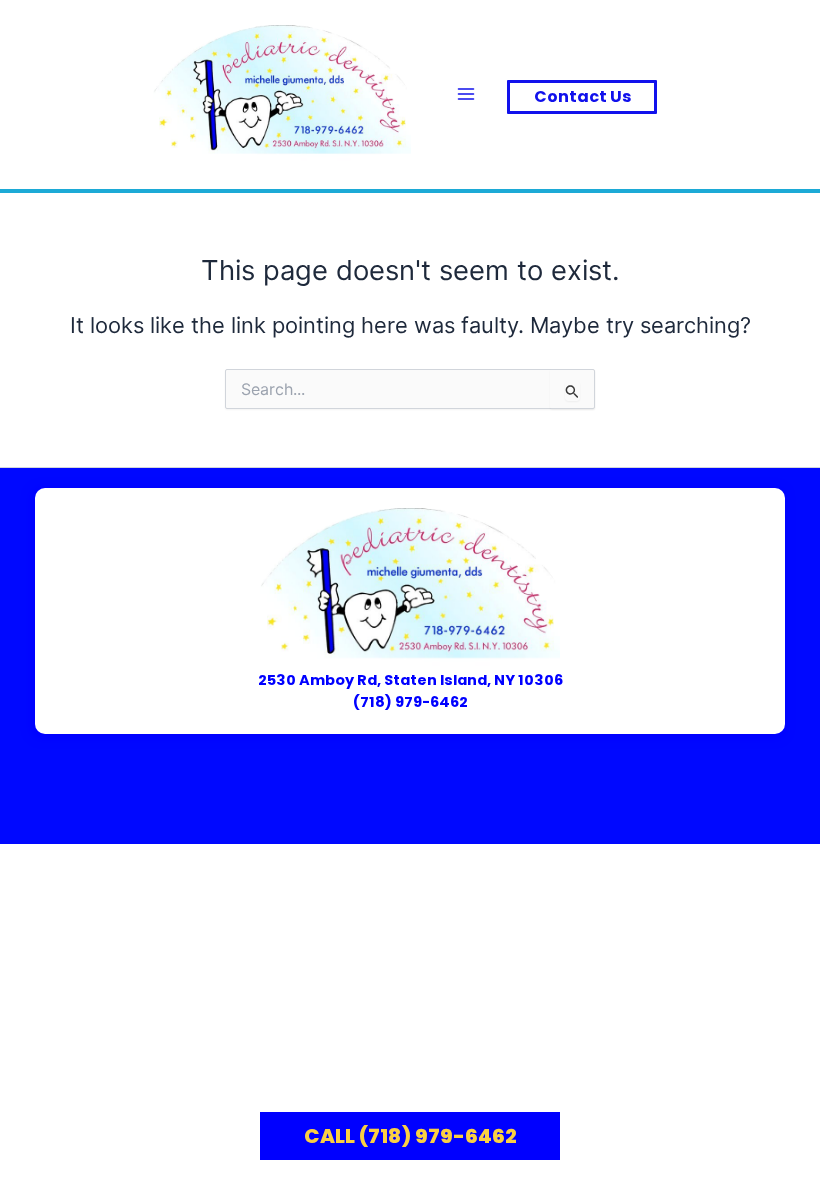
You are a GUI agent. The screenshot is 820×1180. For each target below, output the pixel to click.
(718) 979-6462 (410, 702)
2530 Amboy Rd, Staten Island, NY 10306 (410, 680)
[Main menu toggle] (466, 94)
